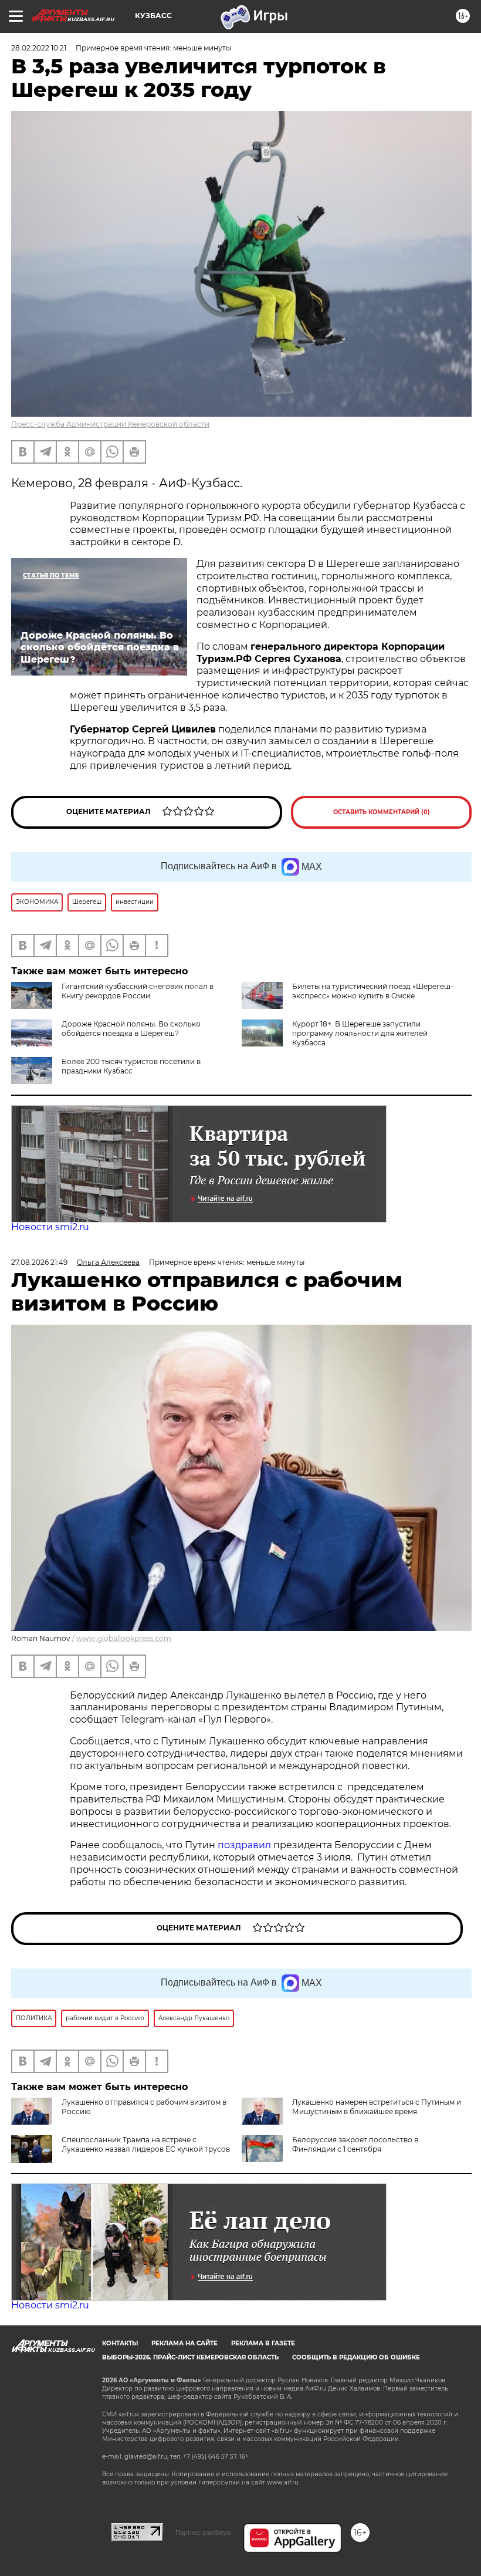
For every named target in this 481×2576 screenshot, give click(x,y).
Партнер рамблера (203, 2533)
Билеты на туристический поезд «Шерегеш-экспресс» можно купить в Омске (373, 991)
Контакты (120, 2343)
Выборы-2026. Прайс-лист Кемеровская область (190, 2357)
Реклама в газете (263, 2343)
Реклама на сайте (184, 2343)
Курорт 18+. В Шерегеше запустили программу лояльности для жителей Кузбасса (360, 1033)
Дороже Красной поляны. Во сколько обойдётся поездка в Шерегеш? (131, 1029)
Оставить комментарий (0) (382, 812)
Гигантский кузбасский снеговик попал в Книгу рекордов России (138, 991)
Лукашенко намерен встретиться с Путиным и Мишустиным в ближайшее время (377, 2107)
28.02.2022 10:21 (39, 48)
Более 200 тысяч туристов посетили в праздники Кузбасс (131, 1066)
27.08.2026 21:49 (39, 1262)
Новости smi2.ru (50, 1227)
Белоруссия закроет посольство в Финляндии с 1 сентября (355, 2144)
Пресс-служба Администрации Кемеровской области (110, 424)
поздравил (245, 1845)
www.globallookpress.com (124, 1638)
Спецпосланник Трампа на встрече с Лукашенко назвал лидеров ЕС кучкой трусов (146, 2144)
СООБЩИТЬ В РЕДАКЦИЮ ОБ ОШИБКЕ (356, 2357)
